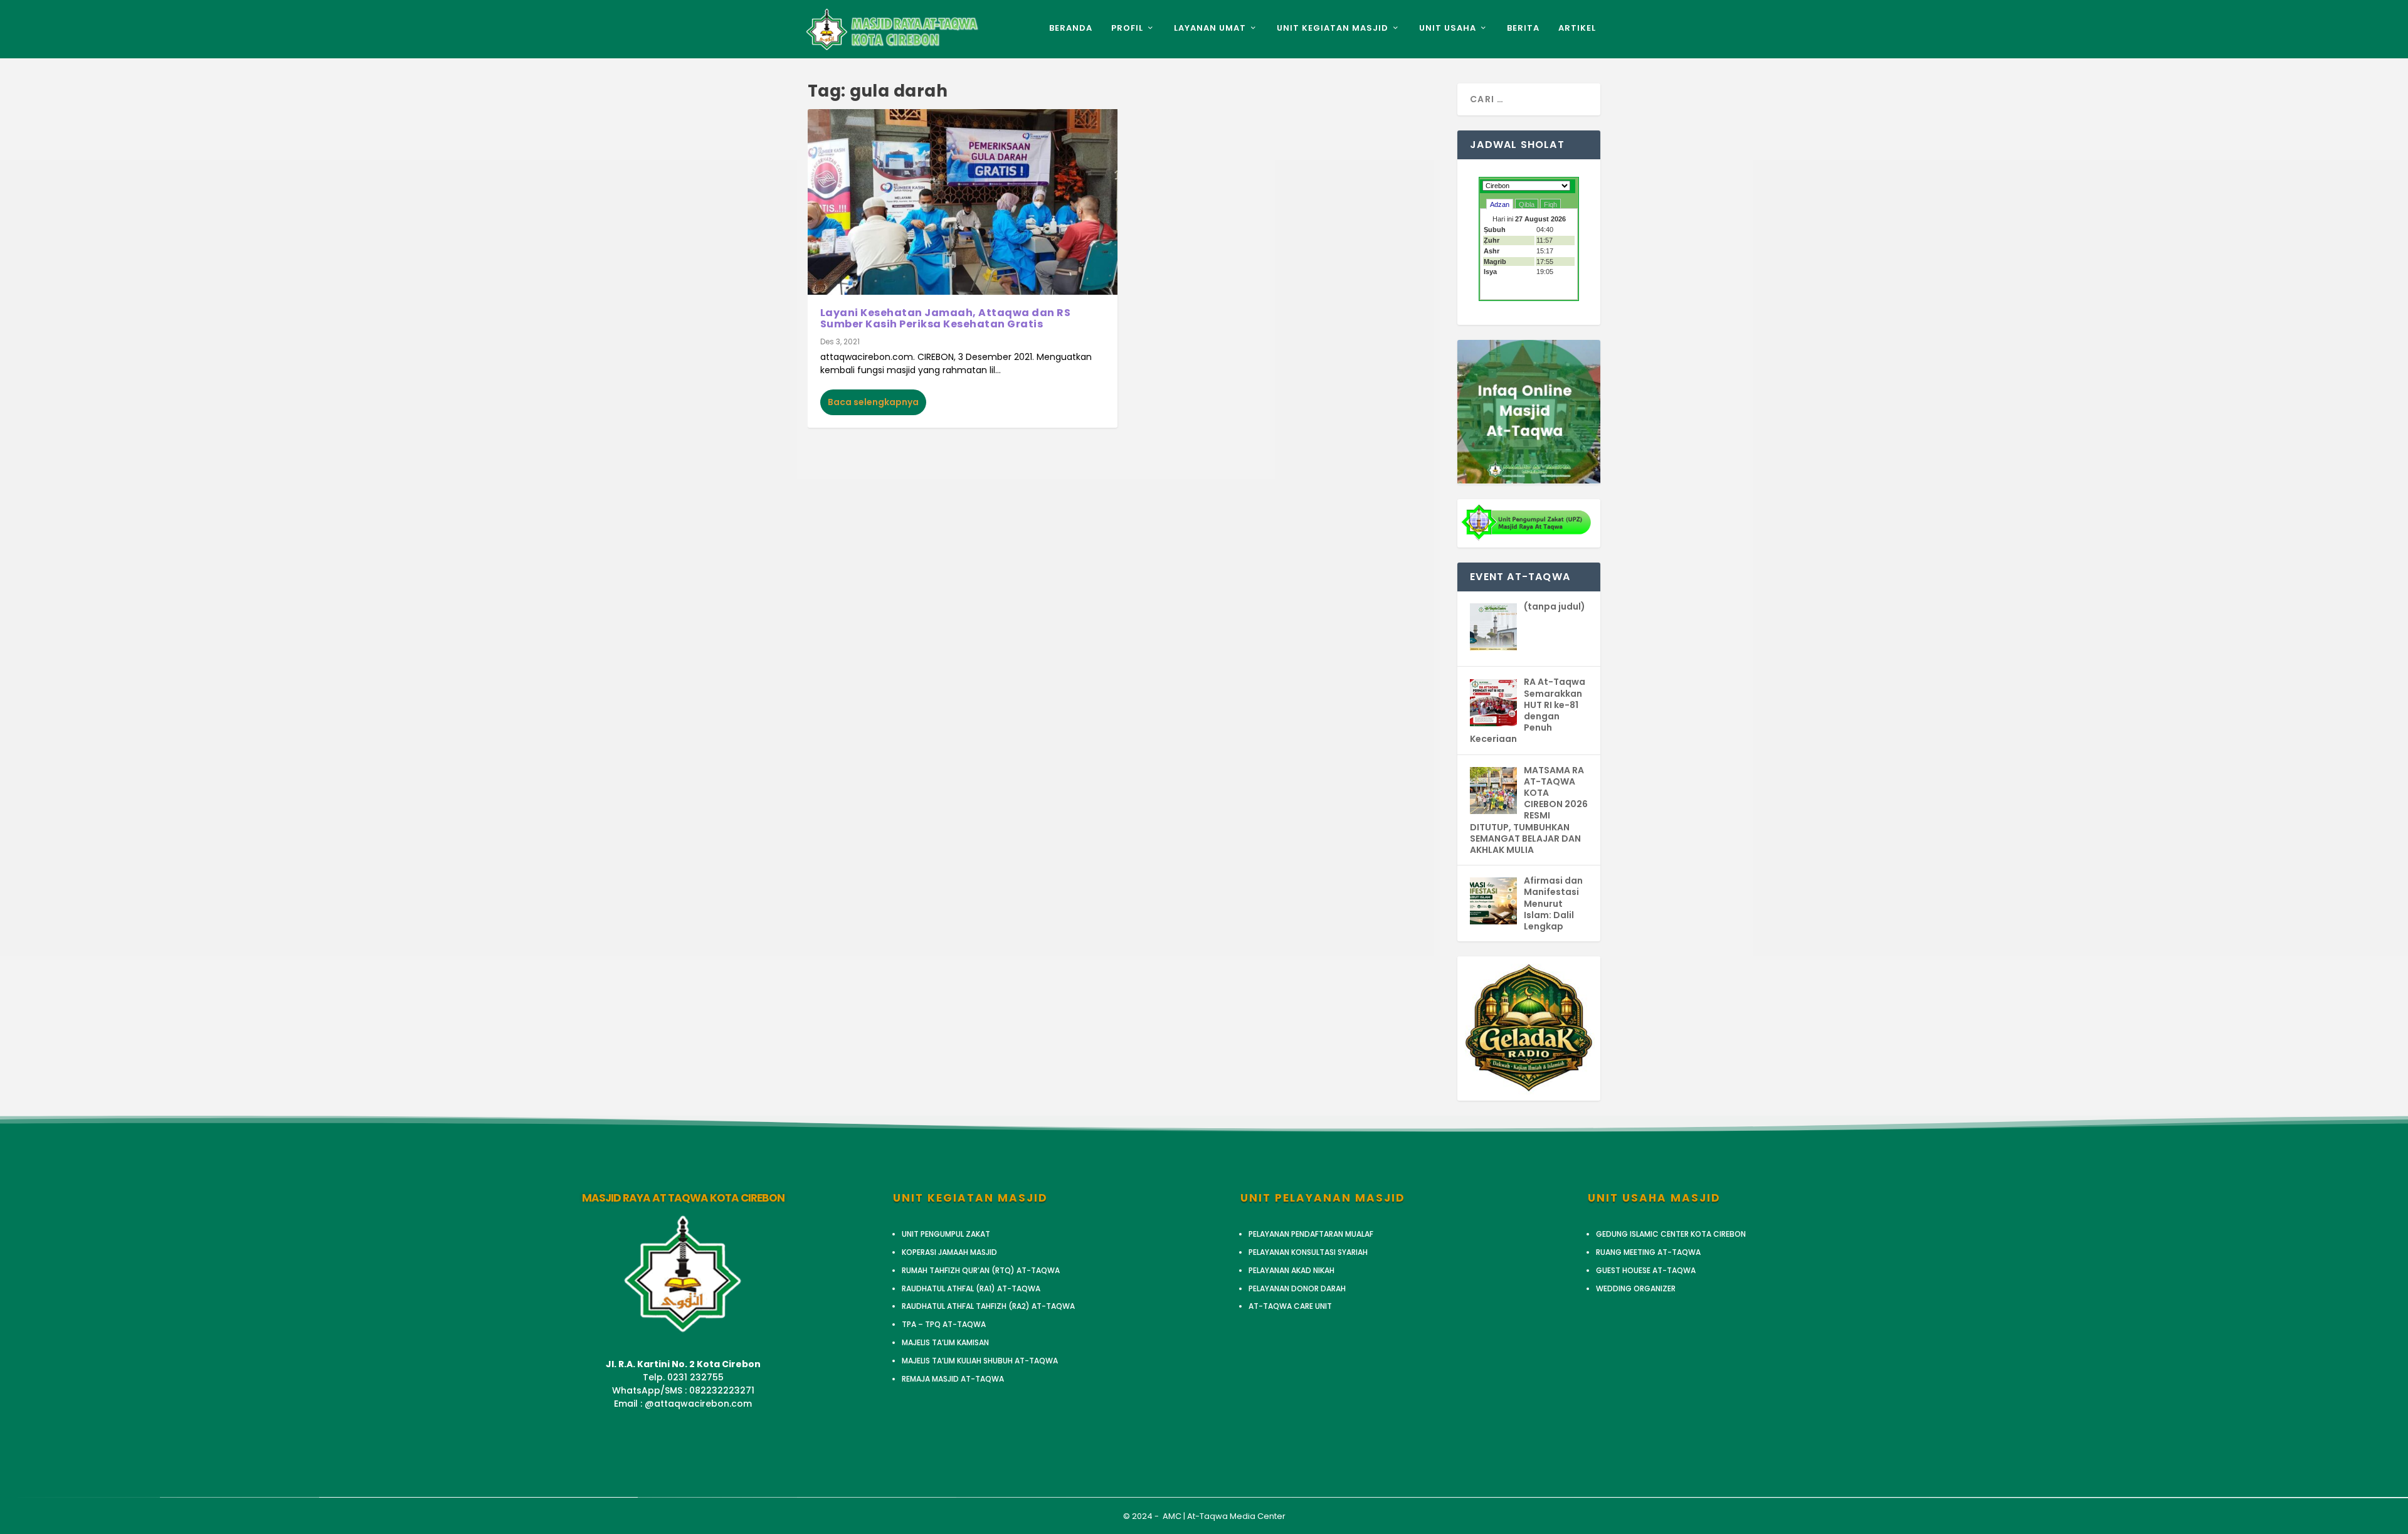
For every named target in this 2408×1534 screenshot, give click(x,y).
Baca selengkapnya (873, 402)
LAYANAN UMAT (1210, 29)
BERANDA (1071, 29)
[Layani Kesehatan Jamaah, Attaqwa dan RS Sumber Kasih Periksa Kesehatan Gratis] (963, 202)
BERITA (1523, 29)
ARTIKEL (1577, 29)
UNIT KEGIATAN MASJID (1333, 29)
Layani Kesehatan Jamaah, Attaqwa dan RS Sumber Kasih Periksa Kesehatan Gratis (946, 318)
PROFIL (1127, 29)
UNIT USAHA (1448, 29)
